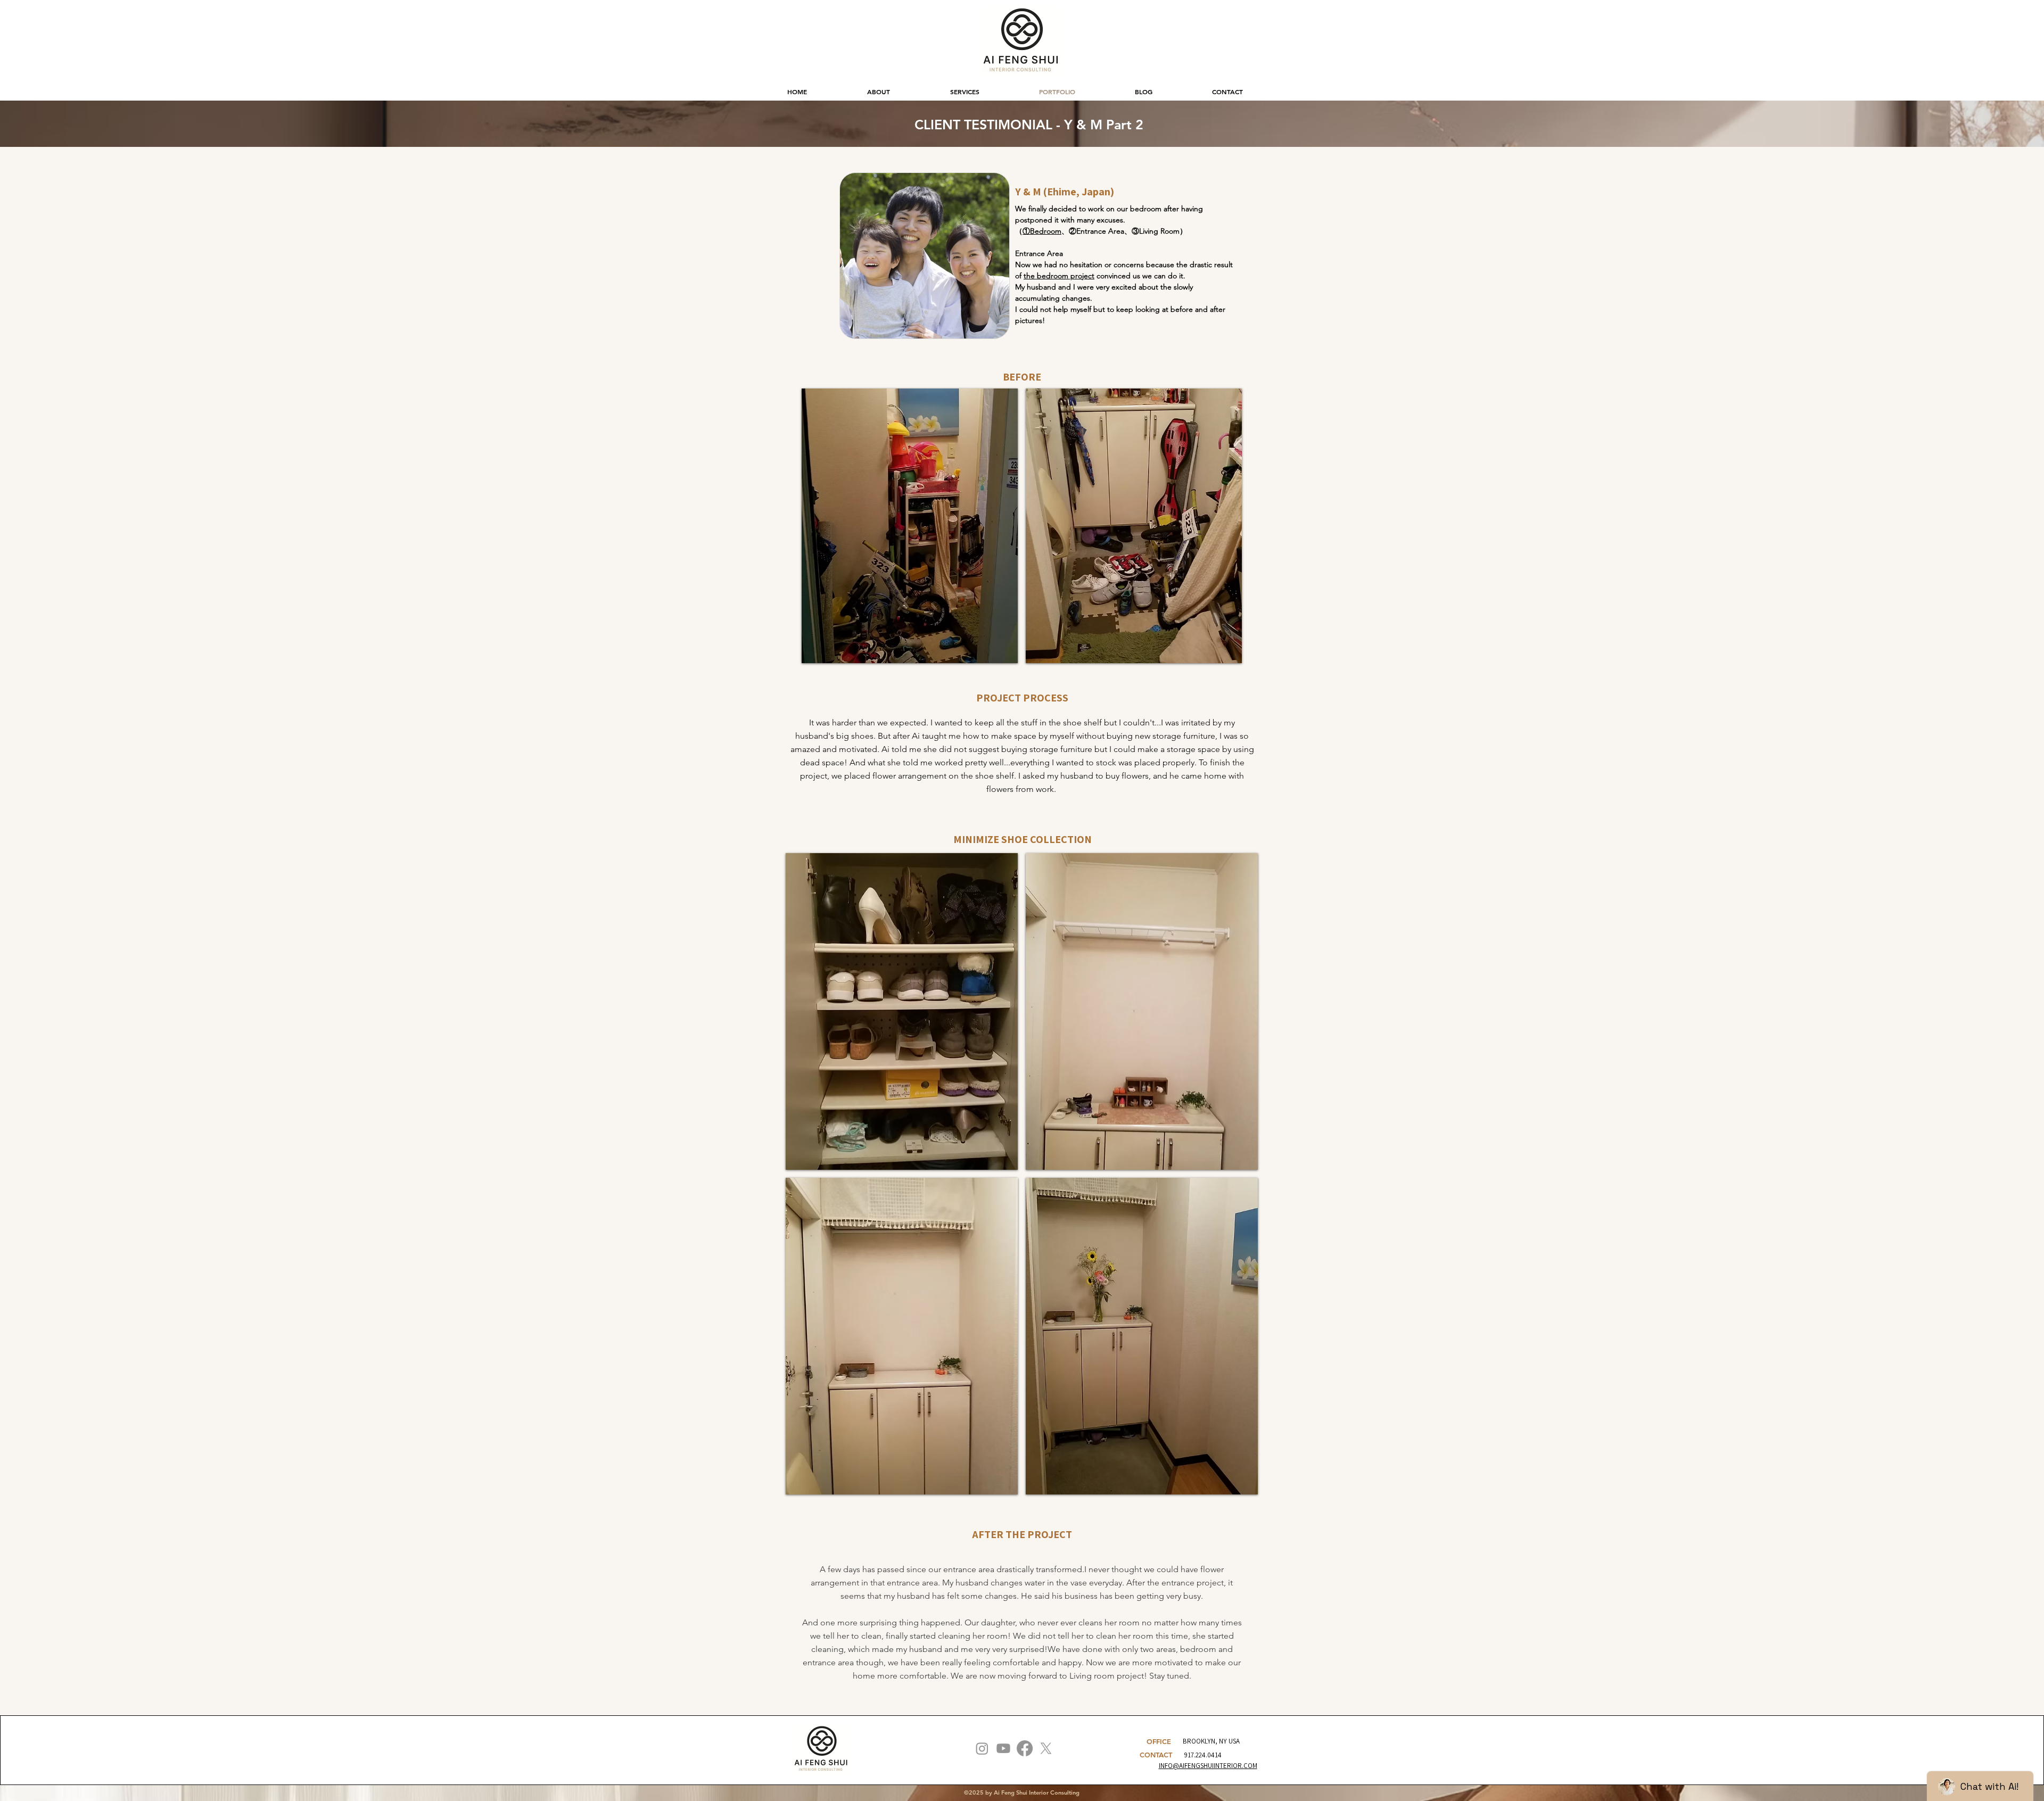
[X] (1046, 1748)
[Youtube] (1003, 1748)
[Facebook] (1025, 1748)
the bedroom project (1059, 276)
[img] (910, 526)
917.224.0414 (1203, 1755)
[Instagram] (982, 1748)
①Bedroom (1042, 231)
